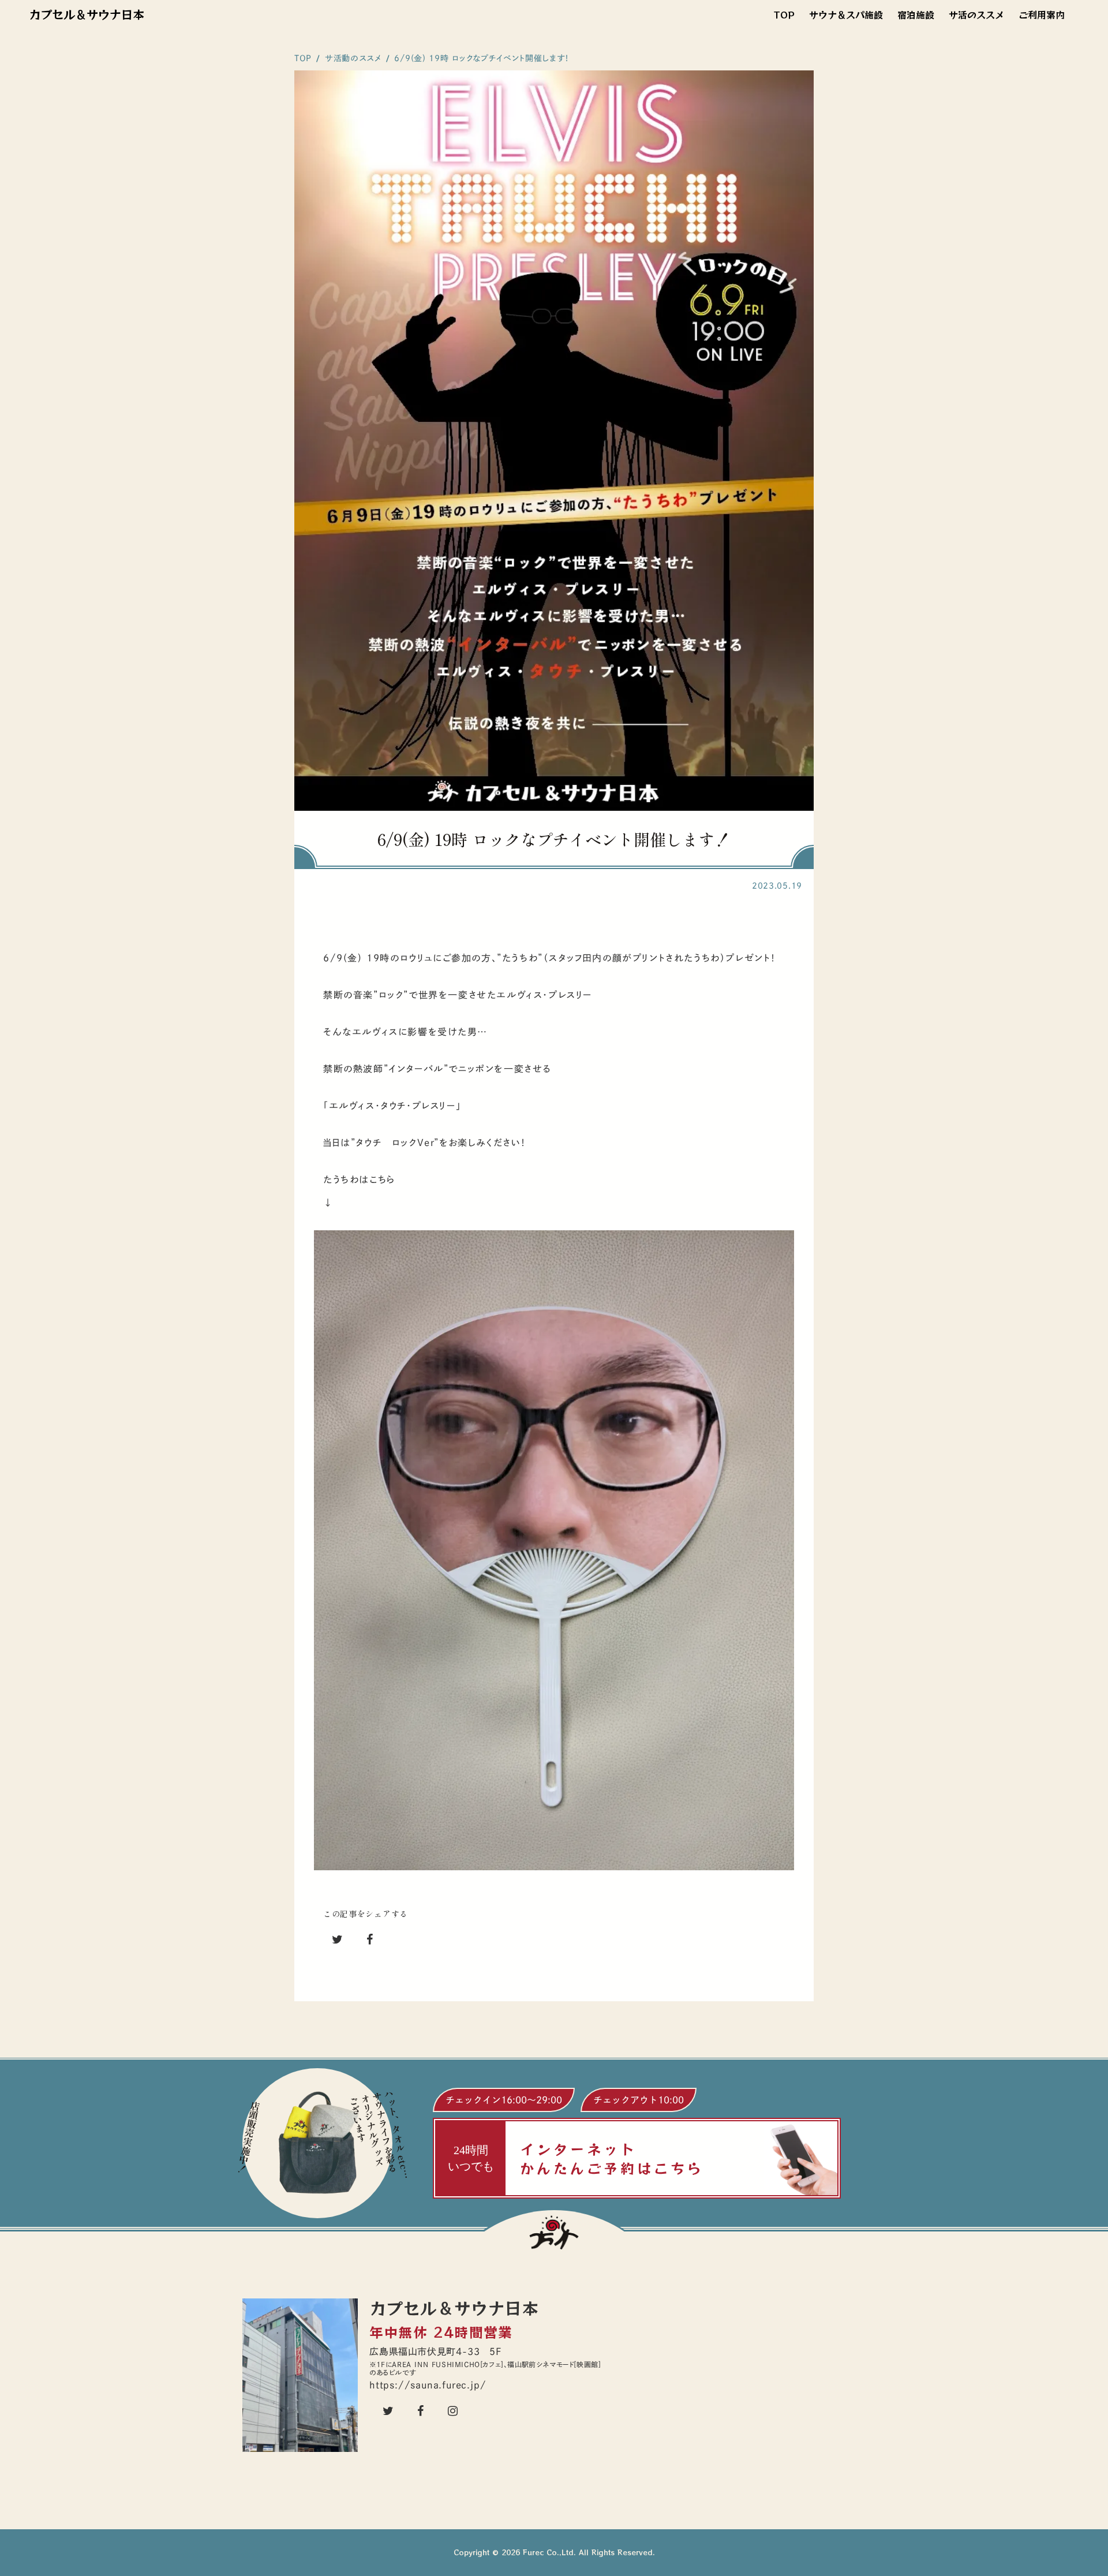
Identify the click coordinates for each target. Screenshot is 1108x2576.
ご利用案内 (1042, 14)
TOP (784, 14)
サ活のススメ (976, 14)
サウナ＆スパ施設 (846, 14)
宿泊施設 (916, 14)
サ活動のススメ (353, 58)
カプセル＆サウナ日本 (87, 14)
